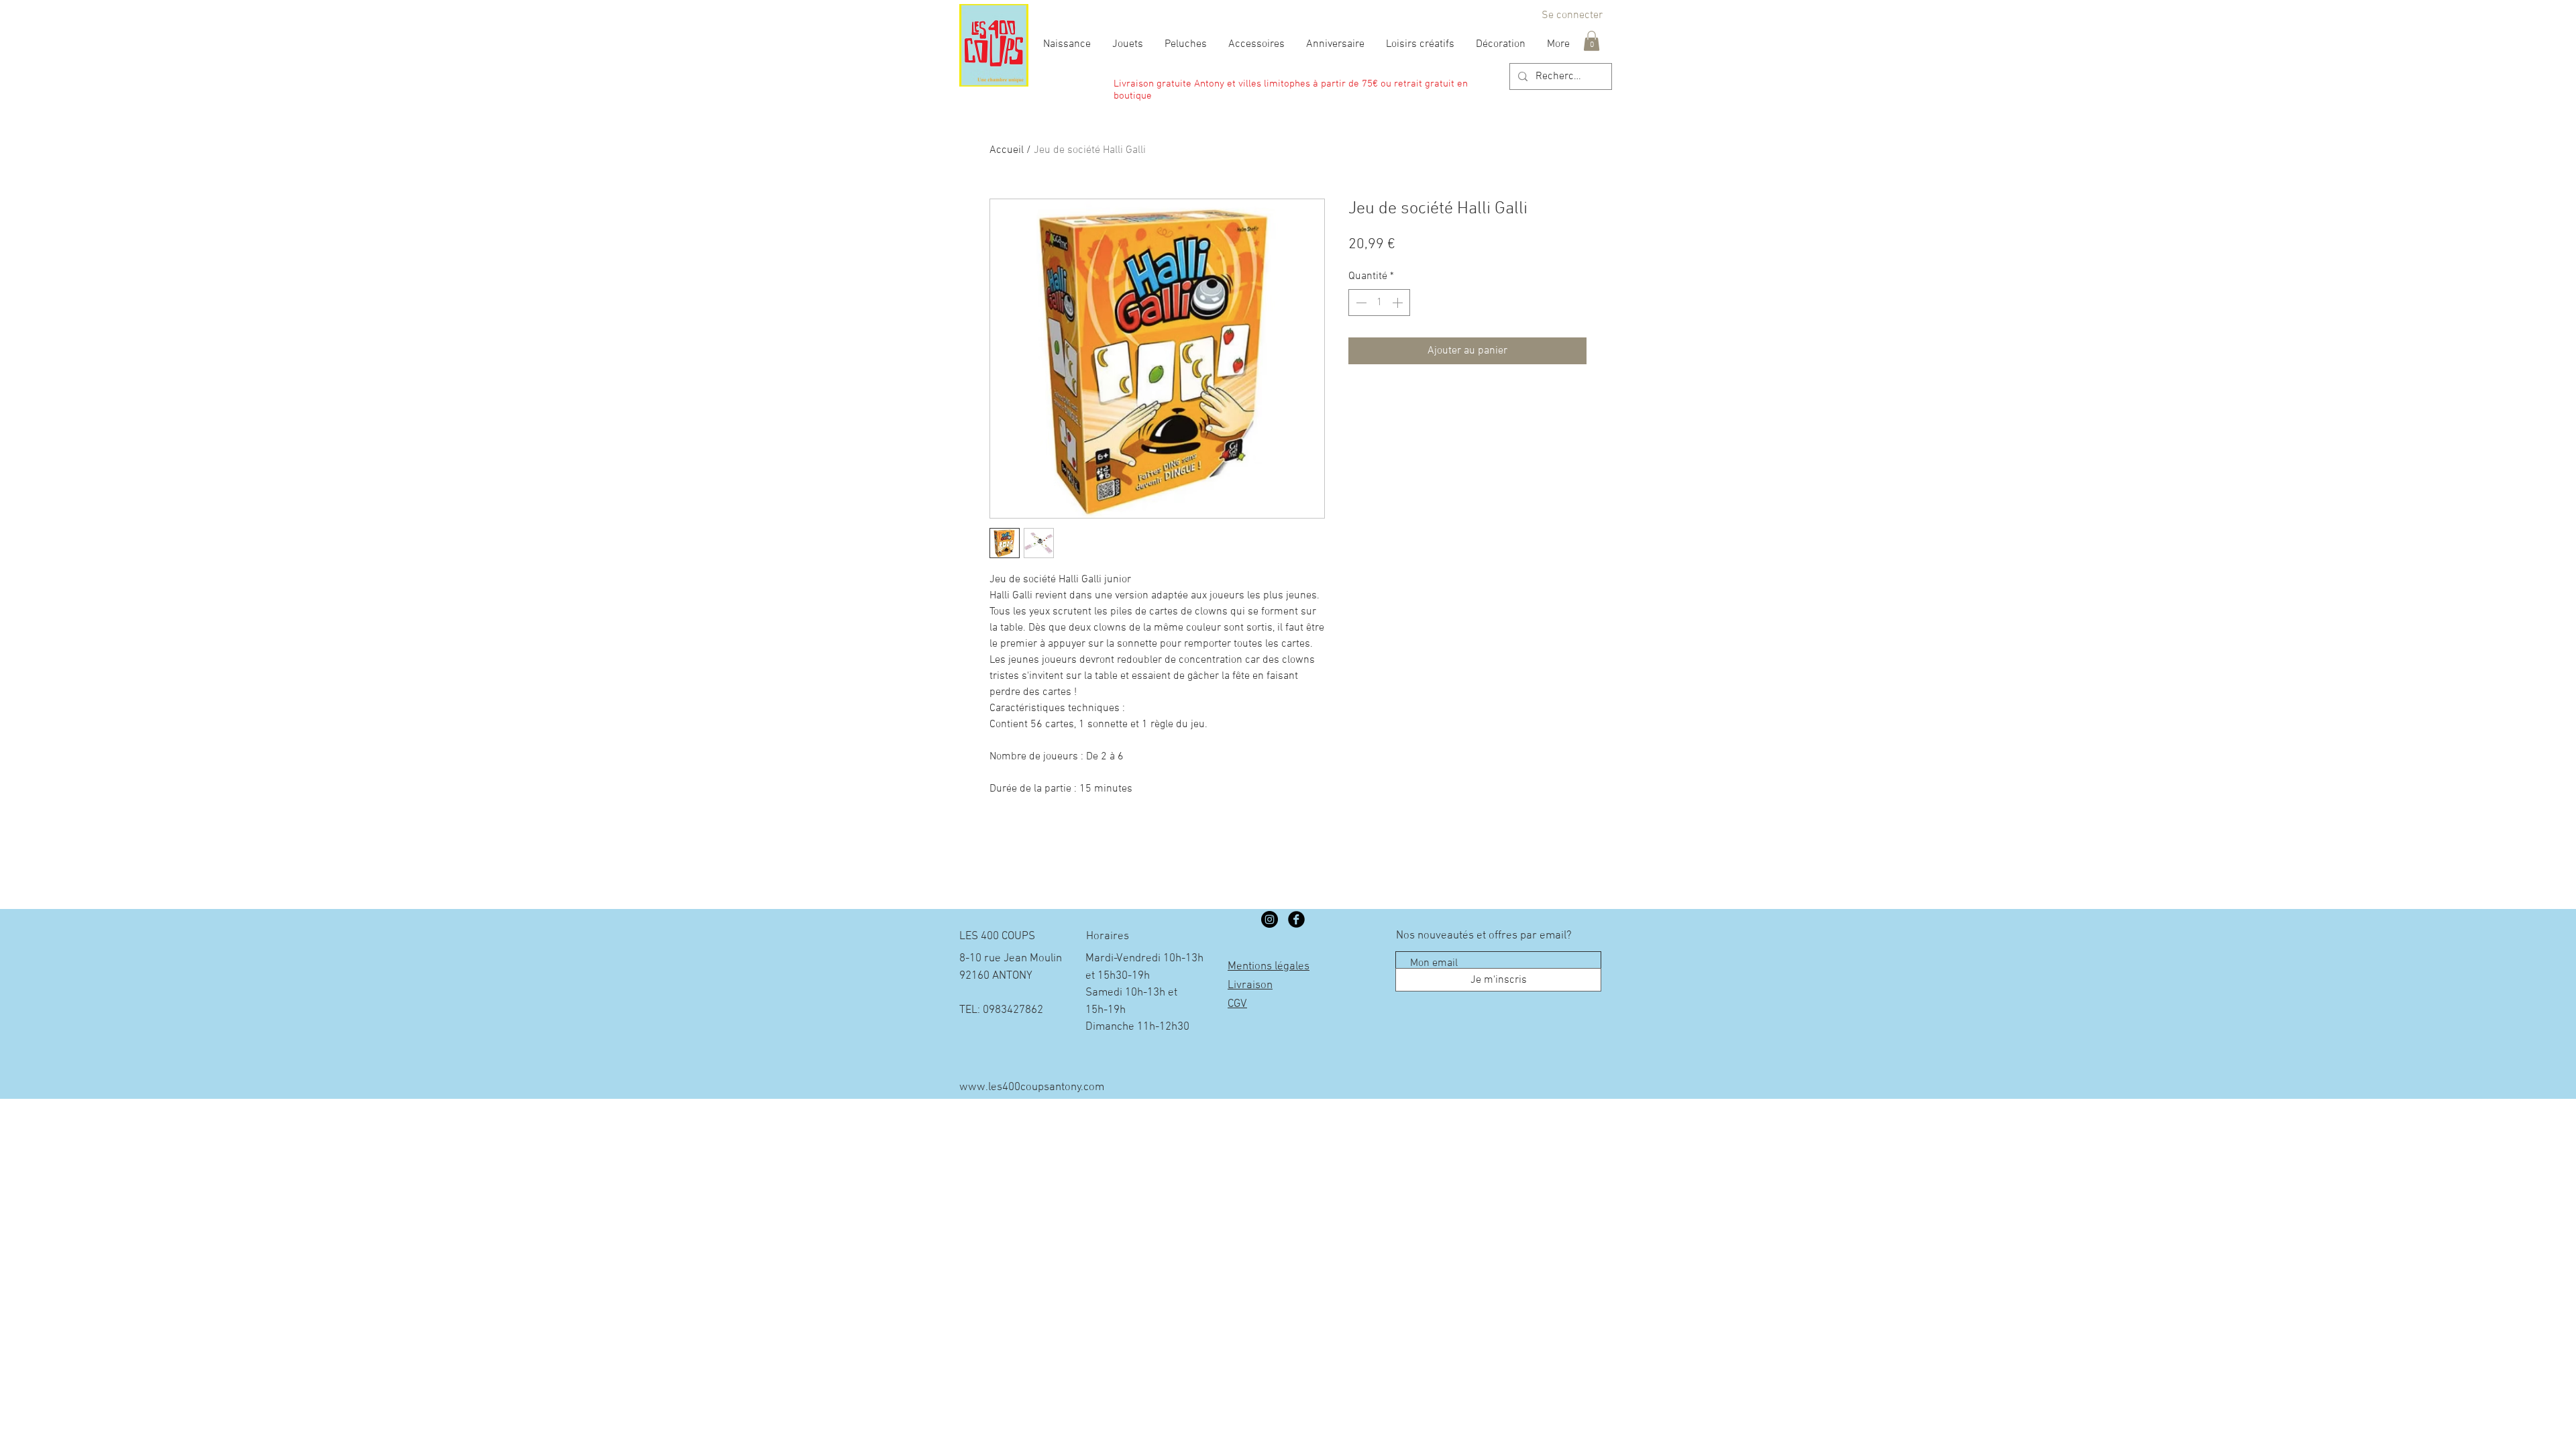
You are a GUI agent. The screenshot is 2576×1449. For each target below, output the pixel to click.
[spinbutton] (1379, 303)
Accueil (1007, 150)
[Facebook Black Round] (1296, 919)
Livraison (1250, 985)
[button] (1592, 41)
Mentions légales (1269, 967)
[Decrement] (1360, 303)
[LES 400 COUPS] (1270, 919)
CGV (1237, 1004)
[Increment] (1399, 303)
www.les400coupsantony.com (1032, 1087)
